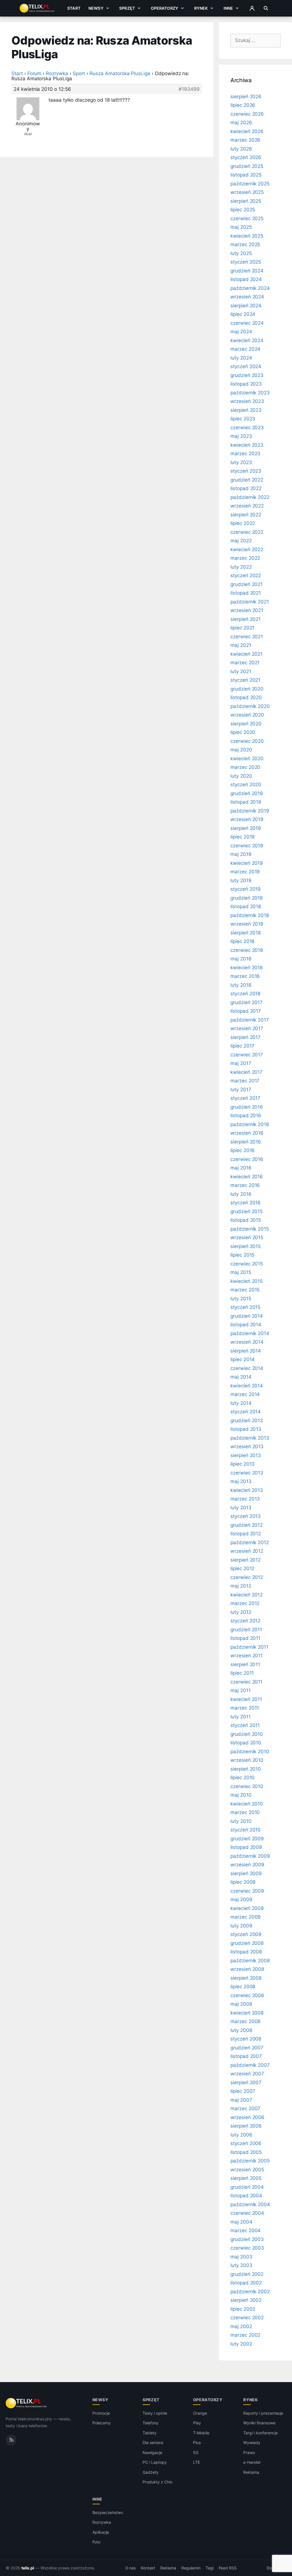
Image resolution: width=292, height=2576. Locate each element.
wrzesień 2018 (247, 924)
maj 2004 (241, 2222)
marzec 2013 (245, 1499)
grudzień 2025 (247, 166)
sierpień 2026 (246, 97)
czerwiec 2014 (247, 1368)
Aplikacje (101, 2532)
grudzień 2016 (247, 1107)
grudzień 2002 (247, 2274)
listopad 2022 (246, 488)
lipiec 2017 (242, 1046)
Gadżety (151, 2472)
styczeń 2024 (246, 366)
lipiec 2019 (243, 837)
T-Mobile (201, 2433)
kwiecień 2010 (247, 1804)
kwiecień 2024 (247, 340)
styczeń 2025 (246, 262)
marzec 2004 (246, 2230)
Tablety (150, 2433)
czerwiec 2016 (247, 1159)
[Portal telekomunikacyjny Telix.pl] (27, 2403)
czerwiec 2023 (247, 428)
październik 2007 (250, 2065)
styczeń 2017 (245, 1098)
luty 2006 (241, 2135)
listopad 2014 (246, 1325)
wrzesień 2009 (247, 1865)
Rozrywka (57, 73)
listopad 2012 (246, 1534)
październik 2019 (250, 811)
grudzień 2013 (247, 1421)
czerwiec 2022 (247, 532)
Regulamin (191, 2568)
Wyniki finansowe (259, 2423)
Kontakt (148, 2568)
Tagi (210, 2568)
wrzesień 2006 (247, 2117)
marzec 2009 (246, 1917)
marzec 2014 (245, 1394)
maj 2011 (241, 1690)
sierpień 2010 (246, 1769)
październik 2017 (250, 1020)
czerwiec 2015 (247, 1264)
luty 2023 (241, 462)
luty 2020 (241, 776)
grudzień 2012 (247, 1525)
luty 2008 (241, 2030)
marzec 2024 (245, 349)
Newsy (96, 8)
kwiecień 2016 (247, 1177)
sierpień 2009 (246, 1873)
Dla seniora (153, 2442)
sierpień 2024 (246, 306)
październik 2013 (250, 1438)
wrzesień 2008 (247, 1969)
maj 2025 (241, 227)
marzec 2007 (245, 2108)
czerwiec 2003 (247, 2248)
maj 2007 (241, 2100)
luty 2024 (241, 358)
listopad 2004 (246, 2196)
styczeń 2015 (245, 1307)
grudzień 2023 (247, 375)
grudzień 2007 (247, 2048)
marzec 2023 (245, 454)
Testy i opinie (155, 2413)
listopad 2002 (246, 2283)
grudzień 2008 (247, 1943)
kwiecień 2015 (247, 1281)
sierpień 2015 (246, 1246)
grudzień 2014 (247, 1316)
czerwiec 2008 (247, 1995)
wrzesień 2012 (247, 1551)
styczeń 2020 (246, 785)
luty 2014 (241, 1403)
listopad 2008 (246, 1952)
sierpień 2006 (246, 2126)
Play (197, 2423)
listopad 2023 (246, 384)
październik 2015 (250, 1229)
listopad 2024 (246, 279)
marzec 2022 (245, 558)
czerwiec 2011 (246, 1682)
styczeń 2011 (245, 1725)
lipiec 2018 (242, 941)
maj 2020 (241, 750)
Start (74, 8)
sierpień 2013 (246, 1455)
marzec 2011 (245, 1708)
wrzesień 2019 (247, 819)
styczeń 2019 (246, 889)
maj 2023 (241, 436)
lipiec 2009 (243, 1882)
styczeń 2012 (245, 1621)
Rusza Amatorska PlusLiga (120, 73)
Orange (200, 2413)
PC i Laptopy (155, 2462)
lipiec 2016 (243, 1150)
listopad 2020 (246, 697)
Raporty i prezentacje (263, 2413)
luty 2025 (241, 253)
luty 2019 (241, 880)
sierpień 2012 (246, 1560)
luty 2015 (241, 1299)
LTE (196, 2462)
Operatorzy (165, 8)
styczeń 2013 (246, 1516)
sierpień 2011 (245, 1664)
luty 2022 (241, 567)
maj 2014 (241, 1377)
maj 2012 (241, 1586)
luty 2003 (241, 2265)
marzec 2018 (245, 976)
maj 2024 (241, 332)
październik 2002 (250, 2292)
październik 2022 (250, 497)
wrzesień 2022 (247, 506)
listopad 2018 (246, 906)
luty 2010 (241, 1821)
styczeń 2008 (246, 2039)
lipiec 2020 (243, 732)
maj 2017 (241, 1063)
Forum (35, 73)
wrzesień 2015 (247, 1237)
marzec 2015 (245, 1290)
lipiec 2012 (242, 1568)
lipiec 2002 (243, 2309)
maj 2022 (241, 541)
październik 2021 (250, 602)
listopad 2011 (245, 1638)
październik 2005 (250, 2161)
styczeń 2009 (246, 1934)
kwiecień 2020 (247, 759)
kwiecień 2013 (247, 1490)
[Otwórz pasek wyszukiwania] (266, 8)
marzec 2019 (245, 872)
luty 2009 (241, 1926)
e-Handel (252, 2462)
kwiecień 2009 (247, 1908)
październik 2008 (250, 1961)
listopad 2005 (246, 2152)
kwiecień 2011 (246, 1699)
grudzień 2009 (247, 1839)
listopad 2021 (246, 593)
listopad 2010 (246, 1743)
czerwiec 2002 (247, 2318)
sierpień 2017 (246, 1037)
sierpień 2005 (246, 2178)
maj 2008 (241, 2004)
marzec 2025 (245, 244)
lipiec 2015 (242, 1255)
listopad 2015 (246, 1220)
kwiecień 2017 (247, 1072)
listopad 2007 (246, 2056)
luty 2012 (241, 1612)
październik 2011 (249, 1647)
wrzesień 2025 (247, 192)
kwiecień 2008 (247, 2013)
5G (196, 2452)
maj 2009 (241, 1899)
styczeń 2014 (246, 1412)
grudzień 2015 (247, 1211)
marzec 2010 (245, 1812)
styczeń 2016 (246, 1203)
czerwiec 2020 (247, 741)
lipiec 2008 (243, 1987)
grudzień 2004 (247, 2187)
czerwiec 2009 (247, 1891)
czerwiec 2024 (247, 323)
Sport (79, 73)
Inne (228, 8)
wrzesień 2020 (247, 715)
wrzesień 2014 (247, 1342)
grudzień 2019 (247, 793)
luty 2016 (241, 1194)
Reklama (251, 2472)
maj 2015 (241, 1272)
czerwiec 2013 (247, 1473)
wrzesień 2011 (247, 1656)
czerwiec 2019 (247, 846)
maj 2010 (241, 1795)
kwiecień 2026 (247, 131)
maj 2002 (241, 2326)
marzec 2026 (245, 140)
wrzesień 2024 (247, 297)
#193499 (189, 89)
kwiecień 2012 (247, 1595)
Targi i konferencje (260, 2433)
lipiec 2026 (243, 105)
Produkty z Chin (157, 2482)
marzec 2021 (245, 663)
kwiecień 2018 (247, 968)
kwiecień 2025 (247, 236)
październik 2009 (250, 1856)
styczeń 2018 (245, 994)
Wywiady (252, 2442)
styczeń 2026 (246, 157)
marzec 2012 (245, 1603)
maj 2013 (241, 1481)
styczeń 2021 (245, 680)
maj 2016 (241, 1168)
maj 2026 (241, 123)
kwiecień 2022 (247, 549)
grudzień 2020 (247, 689)
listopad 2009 (246, 1847)
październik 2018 (250, 915)
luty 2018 (241, 985)
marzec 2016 (245, 1185)
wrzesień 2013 (247, 1447)
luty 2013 (241, 1508)
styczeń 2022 (246, 575)
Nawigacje (152, 2452)
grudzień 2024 (247, 271)
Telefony (151, 2423)
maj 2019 (241, 854)
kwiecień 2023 (247, 445)
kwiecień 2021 (247, 654)
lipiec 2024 (243, 314)
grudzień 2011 (246, 1630)
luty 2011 (241, 1717)
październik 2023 (250, 393)
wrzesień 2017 (247, 1028)
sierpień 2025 (246, 201)
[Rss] (11, 2440)
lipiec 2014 (243, 1359)
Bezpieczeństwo (108, 2512)
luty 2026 (241, 149)
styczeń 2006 (246, 2143)
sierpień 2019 (246, 828)
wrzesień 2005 (247, 2170)
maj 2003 (241, 2257)
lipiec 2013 (243, 1464)
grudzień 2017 (247, 1002)
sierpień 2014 (246, 1351)
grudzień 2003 (247, 2239)
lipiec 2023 (243, 419)
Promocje (101, 2413)
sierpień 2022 (246, 515)
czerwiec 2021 (247, 637)
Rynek (201, 8)
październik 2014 (250, 1333)
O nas (131, 2568)
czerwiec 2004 (247, 2213)
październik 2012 (250, 1542)
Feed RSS (228, 2568)
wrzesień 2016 (247, 1133)
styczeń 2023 (246, 471)
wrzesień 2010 (247, 1760)
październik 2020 (250, 706)
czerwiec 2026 (247, 114)
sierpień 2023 (246, 410)
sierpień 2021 (246, 619)
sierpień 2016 (246, 1142)
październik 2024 (250, 288)
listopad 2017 (246, 1011)
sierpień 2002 (246, 2300)
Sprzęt (127, 8)
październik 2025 (250, 184)
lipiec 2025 (243, 210)
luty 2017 (241, 1090)
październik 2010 (250, 1752)
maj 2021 (241, 645)
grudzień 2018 (247, 898)
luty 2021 (241, 671)
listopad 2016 (246, 1116)
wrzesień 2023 (247, 401)
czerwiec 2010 (247, 1786)
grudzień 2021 (247, 584)
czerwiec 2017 (247, 1055)
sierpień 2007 (246, 2083)
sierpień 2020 (246, 724)
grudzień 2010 (247, 1734)
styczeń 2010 (246, 1830)
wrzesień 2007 (247, 2074)
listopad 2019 (246, 802)
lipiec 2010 (243, 1777)
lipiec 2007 (243, 2091)
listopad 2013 (246, 1429)
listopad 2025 (246, 175)
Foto (96, 2542)
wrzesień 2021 (247, 610)
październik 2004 (250, 2204)
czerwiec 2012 (247, 1577)
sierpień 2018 (246, 933)
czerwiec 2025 (247, 218)
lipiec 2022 (243, 523)
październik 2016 (250, 1124)
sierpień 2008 (246, 1978)
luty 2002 (241, 2344)
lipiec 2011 (242, 1673)
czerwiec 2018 (247, 950)
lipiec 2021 (242, 628)
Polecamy (102, 2423)
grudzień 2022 (247, 480)
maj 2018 (241, 959)
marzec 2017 (245, 1081)
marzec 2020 (245, 767)
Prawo (249, 2452)
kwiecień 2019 (247, 863)
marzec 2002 (245, 2335)
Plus (197, 2442)
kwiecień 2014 (247, 1386)
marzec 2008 (245, 2021)
